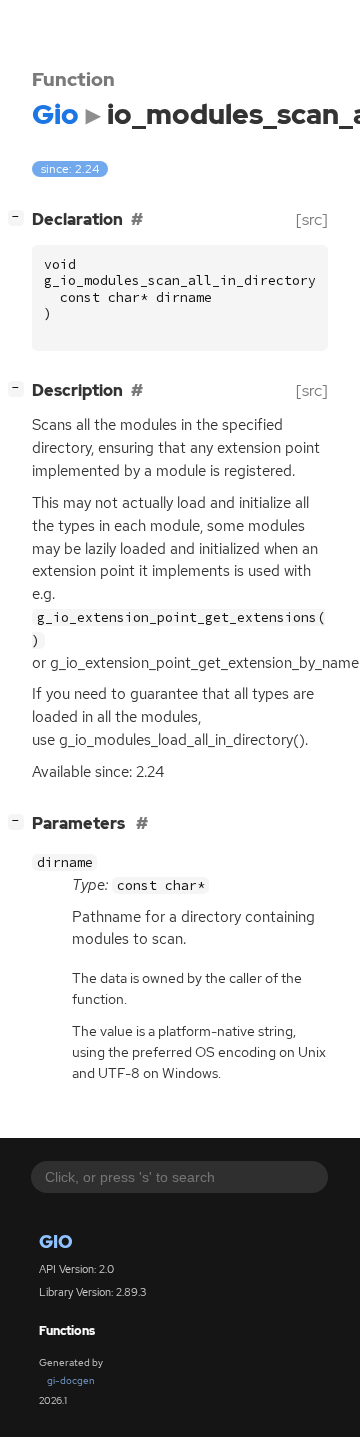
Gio (56, 1241)
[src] (312, 219)
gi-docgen (71, 1380)
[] (20, 217)
